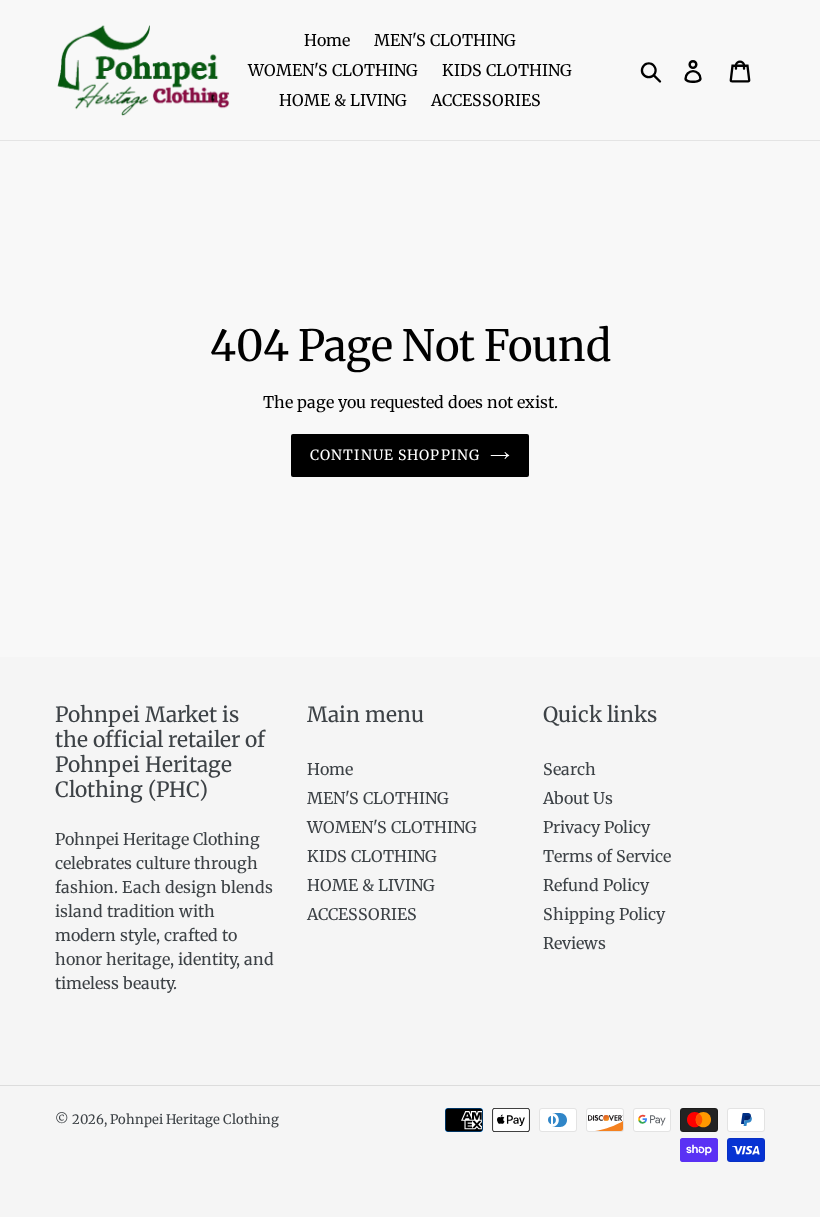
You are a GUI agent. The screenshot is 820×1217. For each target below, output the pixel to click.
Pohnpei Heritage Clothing (194, 1119)
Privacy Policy (596, 827)
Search (569, 769)
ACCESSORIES (362, 914)
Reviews (574, 943)
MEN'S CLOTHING (378, 798)
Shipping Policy (604, 914)
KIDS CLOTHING (372, 856)
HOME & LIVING (371, 885)
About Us (578, 798)
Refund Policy (596, 885)
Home (330, 769)
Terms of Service (607, 856)
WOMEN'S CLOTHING (392, 827)
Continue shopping (395, 455)
